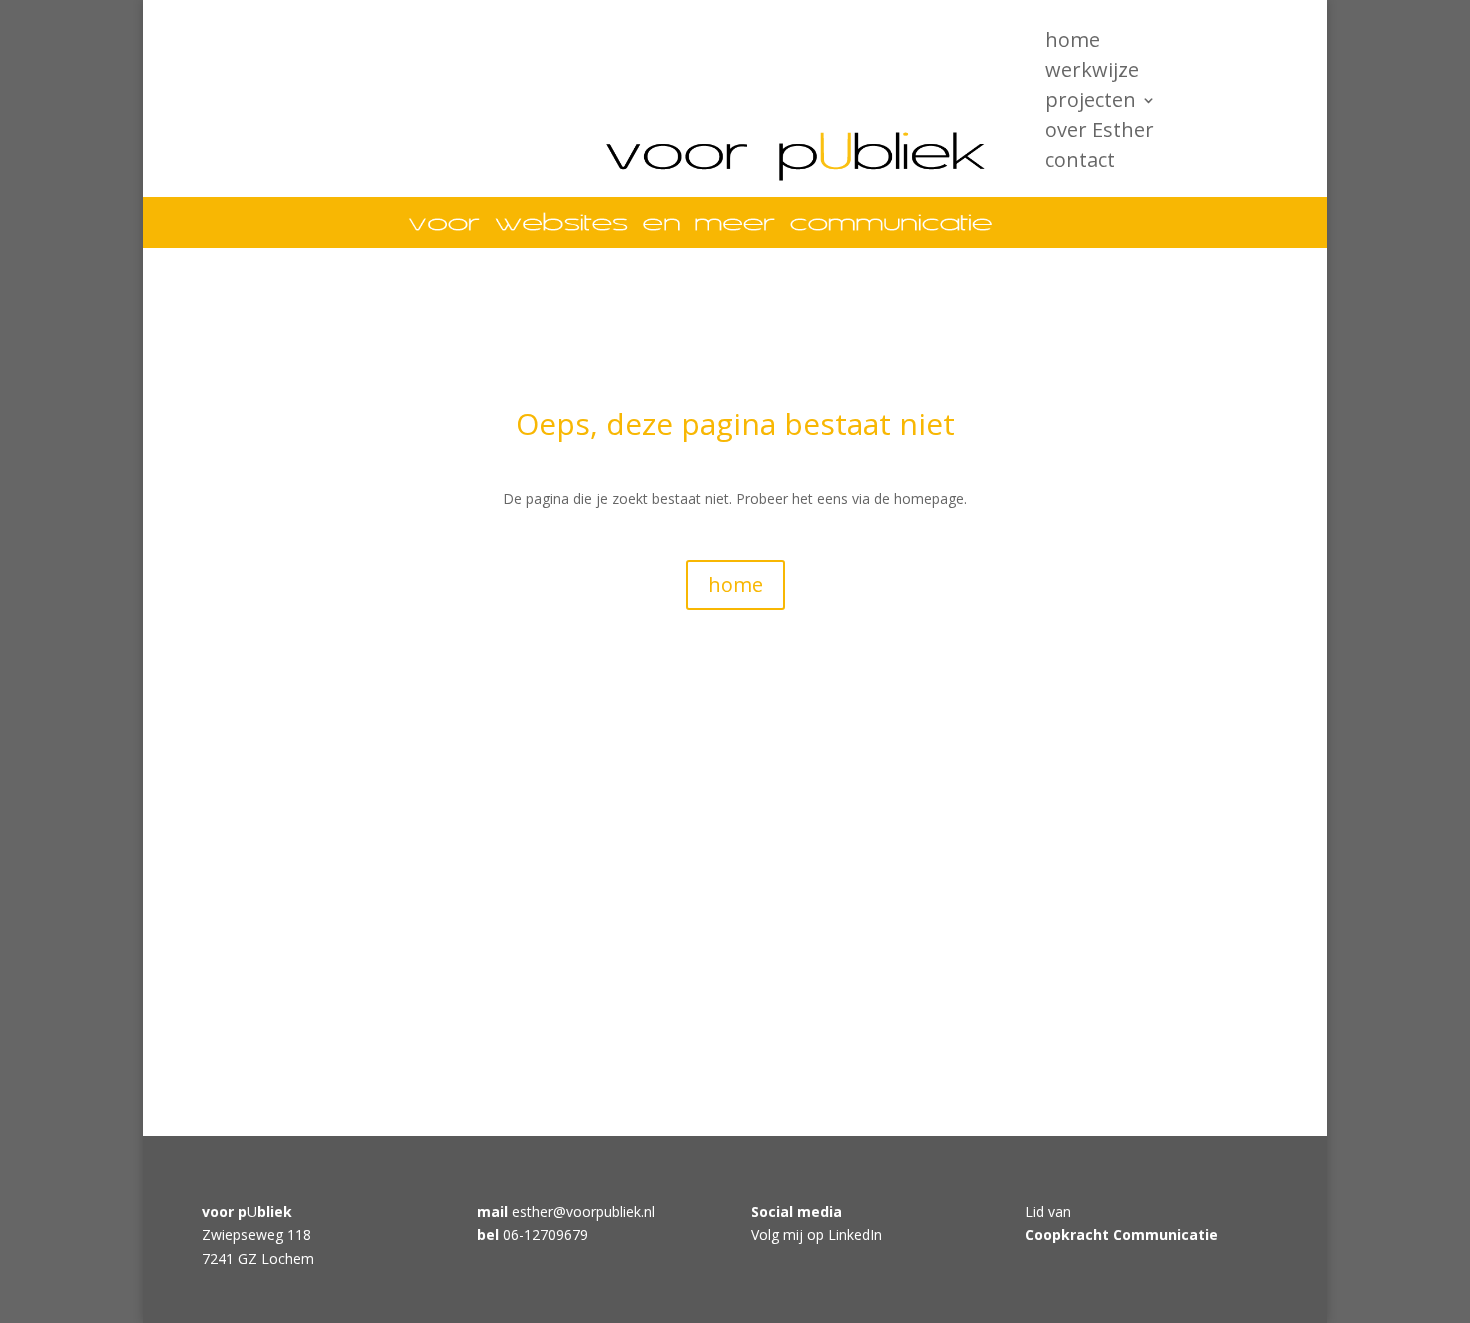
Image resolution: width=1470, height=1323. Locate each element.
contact (1080, 163)
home (1072, 43)
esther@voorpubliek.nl (583, 1211)
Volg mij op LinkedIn (816, 1234)
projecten (1090, 103)
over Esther (1099, 133)
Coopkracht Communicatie (1121, 1234)
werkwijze (1092, 73)
